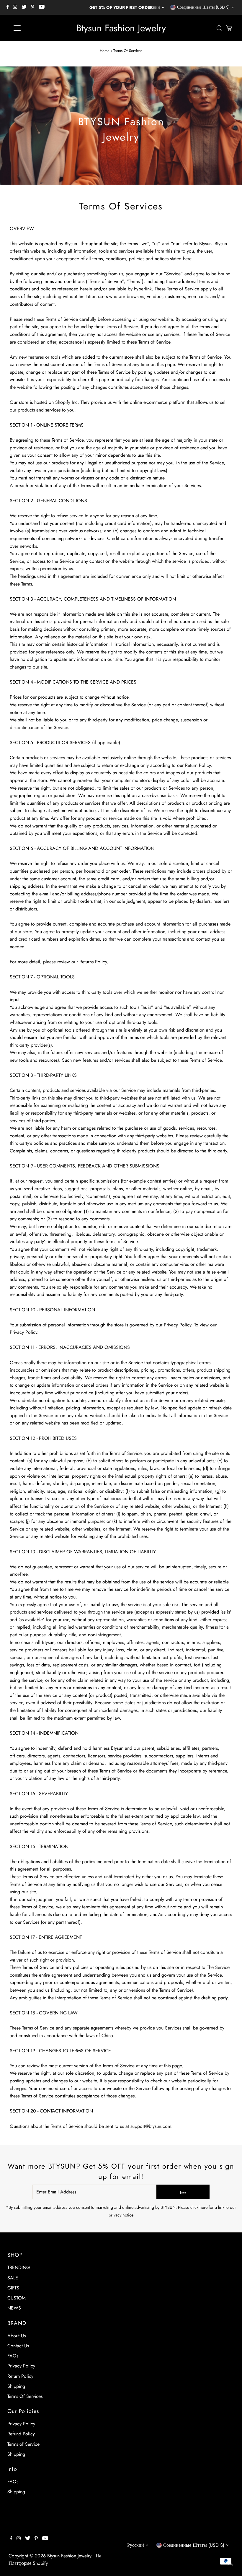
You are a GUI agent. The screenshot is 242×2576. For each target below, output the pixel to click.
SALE (13, 2278)
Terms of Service (23, 2444)
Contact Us (18, 2346)
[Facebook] (8, 7)
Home (105, 51)
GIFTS (13, 2288)
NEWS (14, 2308)
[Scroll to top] (230, 2564)
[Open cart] (229, 28)
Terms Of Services (25, 2396)
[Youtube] (42, 7)
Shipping (16, 2386)
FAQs (13, 2356)
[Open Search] (219, 28)
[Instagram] (15, 7)
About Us (17, 2336)
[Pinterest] (33, 7)
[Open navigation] (36, 28)
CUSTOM (17, 2298)
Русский (153, 7)
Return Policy (20, 2376)
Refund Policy (21, 2434)
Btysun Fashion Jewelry (121, 28)
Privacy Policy (21, 2366)
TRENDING (19, 2267)
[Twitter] (24, 7)
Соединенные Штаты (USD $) (203, 7)
